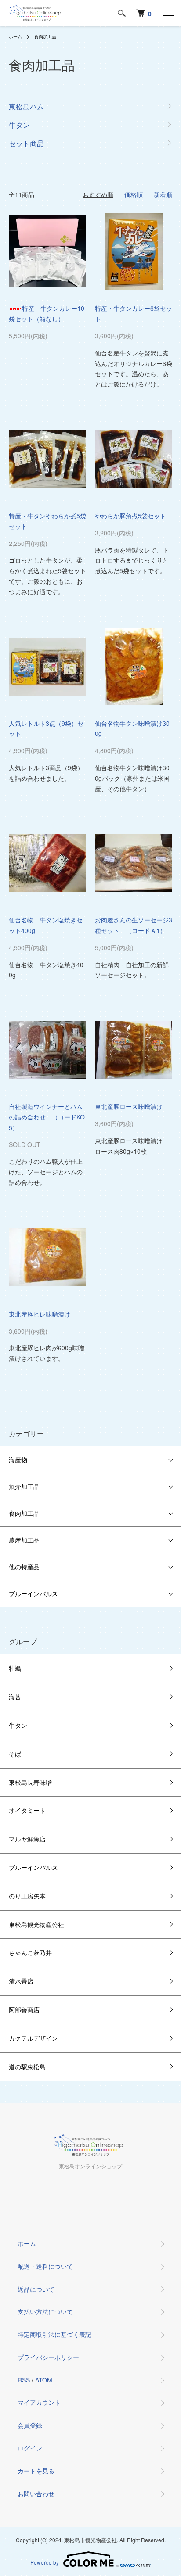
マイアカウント (39, 2402)
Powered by (45, 2562)
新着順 (163, 194)
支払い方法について (45, 2311)
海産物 (18, 1460)
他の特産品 (24, 1567)
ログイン (30, 2448)
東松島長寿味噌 (30, 1782)
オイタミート (27, 1810)
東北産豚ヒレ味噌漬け (40, 1314)
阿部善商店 (24, 2009)
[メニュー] (168, 13)
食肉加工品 (45, 36)
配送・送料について (45, 2266)
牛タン (18, 1725)
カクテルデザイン (33, 2038)
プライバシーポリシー (48, 2357)
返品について (36, 2289)
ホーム (15, 36)
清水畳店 (21, 1981)
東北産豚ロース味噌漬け (129, 1106)
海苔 (15, 1697)
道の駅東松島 (27, 2067)
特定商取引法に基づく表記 (54, 2334)
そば (15, 1754)
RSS (24, 2380)
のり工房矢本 (27, 1896)
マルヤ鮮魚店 (27, 1839)
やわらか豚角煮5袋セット (130, 516)
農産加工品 (24, 1540)
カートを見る (36, 2471)
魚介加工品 (24, 1486)
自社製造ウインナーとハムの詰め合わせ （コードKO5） (47, 1117)
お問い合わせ (36, 2493)
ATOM (44, 2380)
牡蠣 (15, 1668)
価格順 (134, 194)
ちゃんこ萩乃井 (30, 1952)
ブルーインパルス (33, 1593)
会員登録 (30, 2425)
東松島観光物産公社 (36, 1924)
